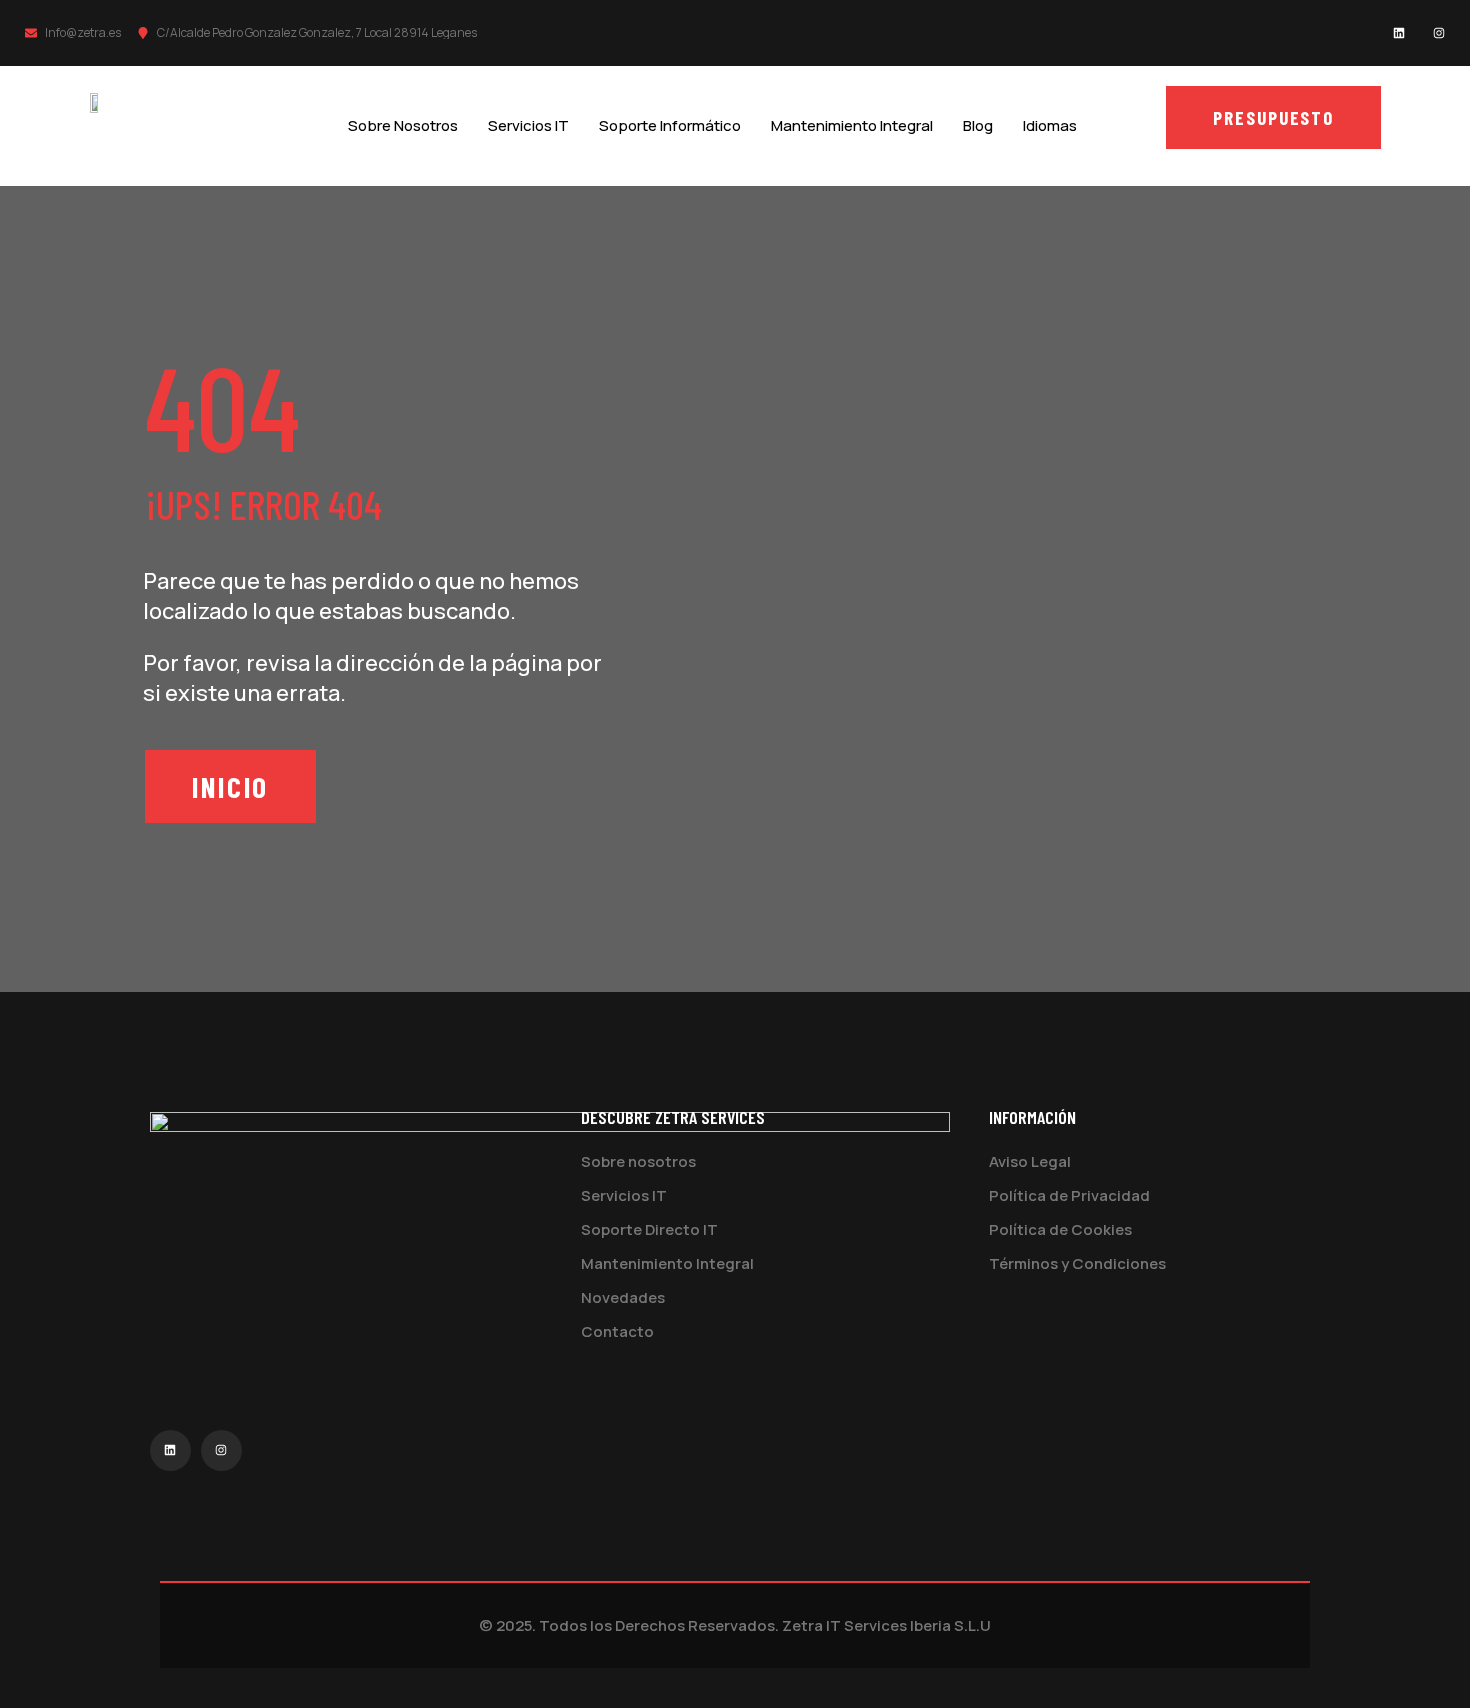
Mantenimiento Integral (852, 125)
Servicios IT (528, 125)
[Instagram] (1439, 33)
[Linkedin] (1399, 33)
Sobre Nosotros (403, 125)
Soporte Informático (670, 125)
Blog (978, 125)
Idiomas (1050, 125)
